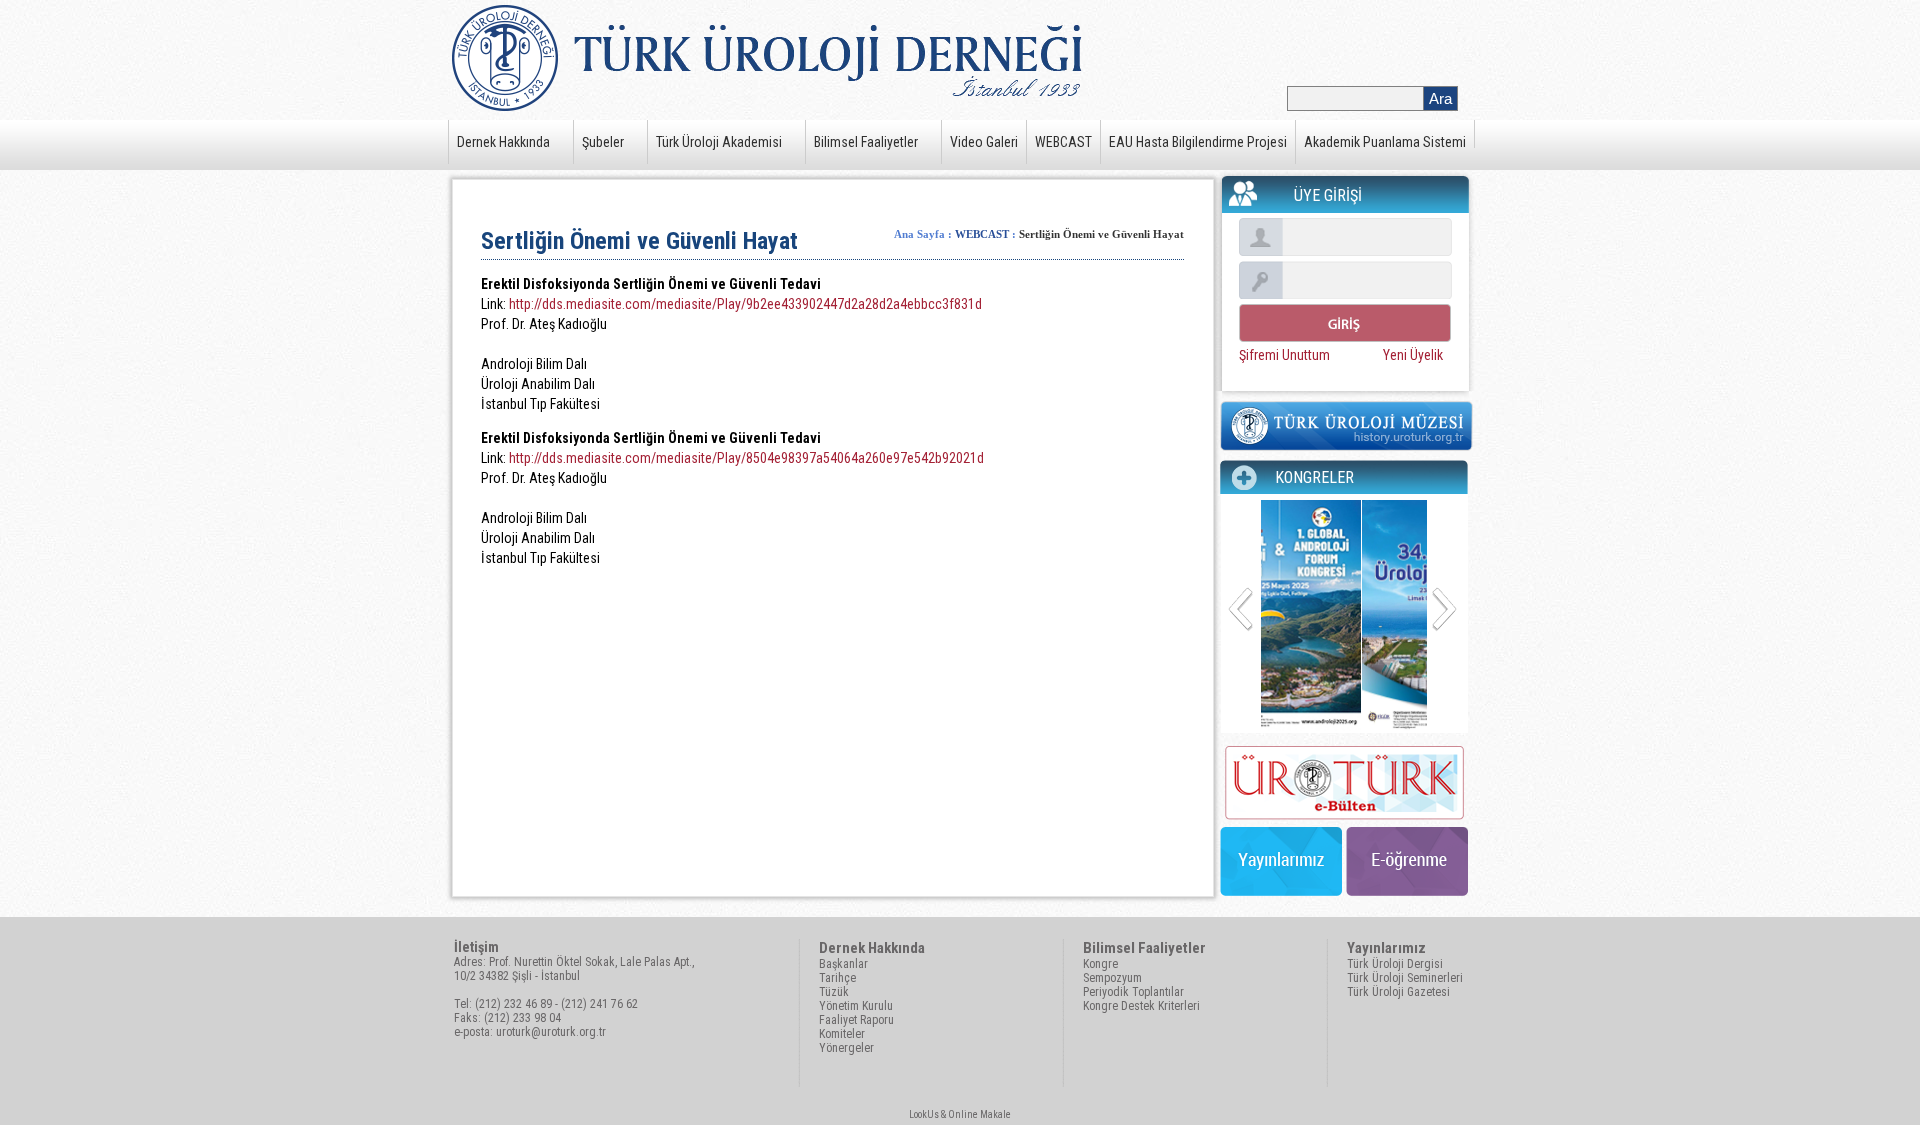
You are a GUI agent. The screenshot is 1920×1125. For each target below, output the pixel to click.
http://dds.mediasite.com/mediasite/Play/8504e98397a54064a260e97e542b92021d (745, 458)
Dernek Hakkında (503, 142)
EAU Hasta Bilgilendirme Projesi (1198, 142)
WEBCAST (1063, 142)
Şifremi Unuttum (1284, 355)
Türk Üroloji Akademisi (719, 142)
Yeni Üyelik (1413, 355)
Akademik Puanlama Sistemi (1385, 142)
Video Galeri (984, 142)
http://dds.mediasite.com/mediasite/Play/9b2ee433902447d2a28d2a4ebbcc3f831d (744, 304)
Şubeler (603, 142)
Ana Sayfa (919, 234)
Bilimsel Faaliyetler (866, 142)
